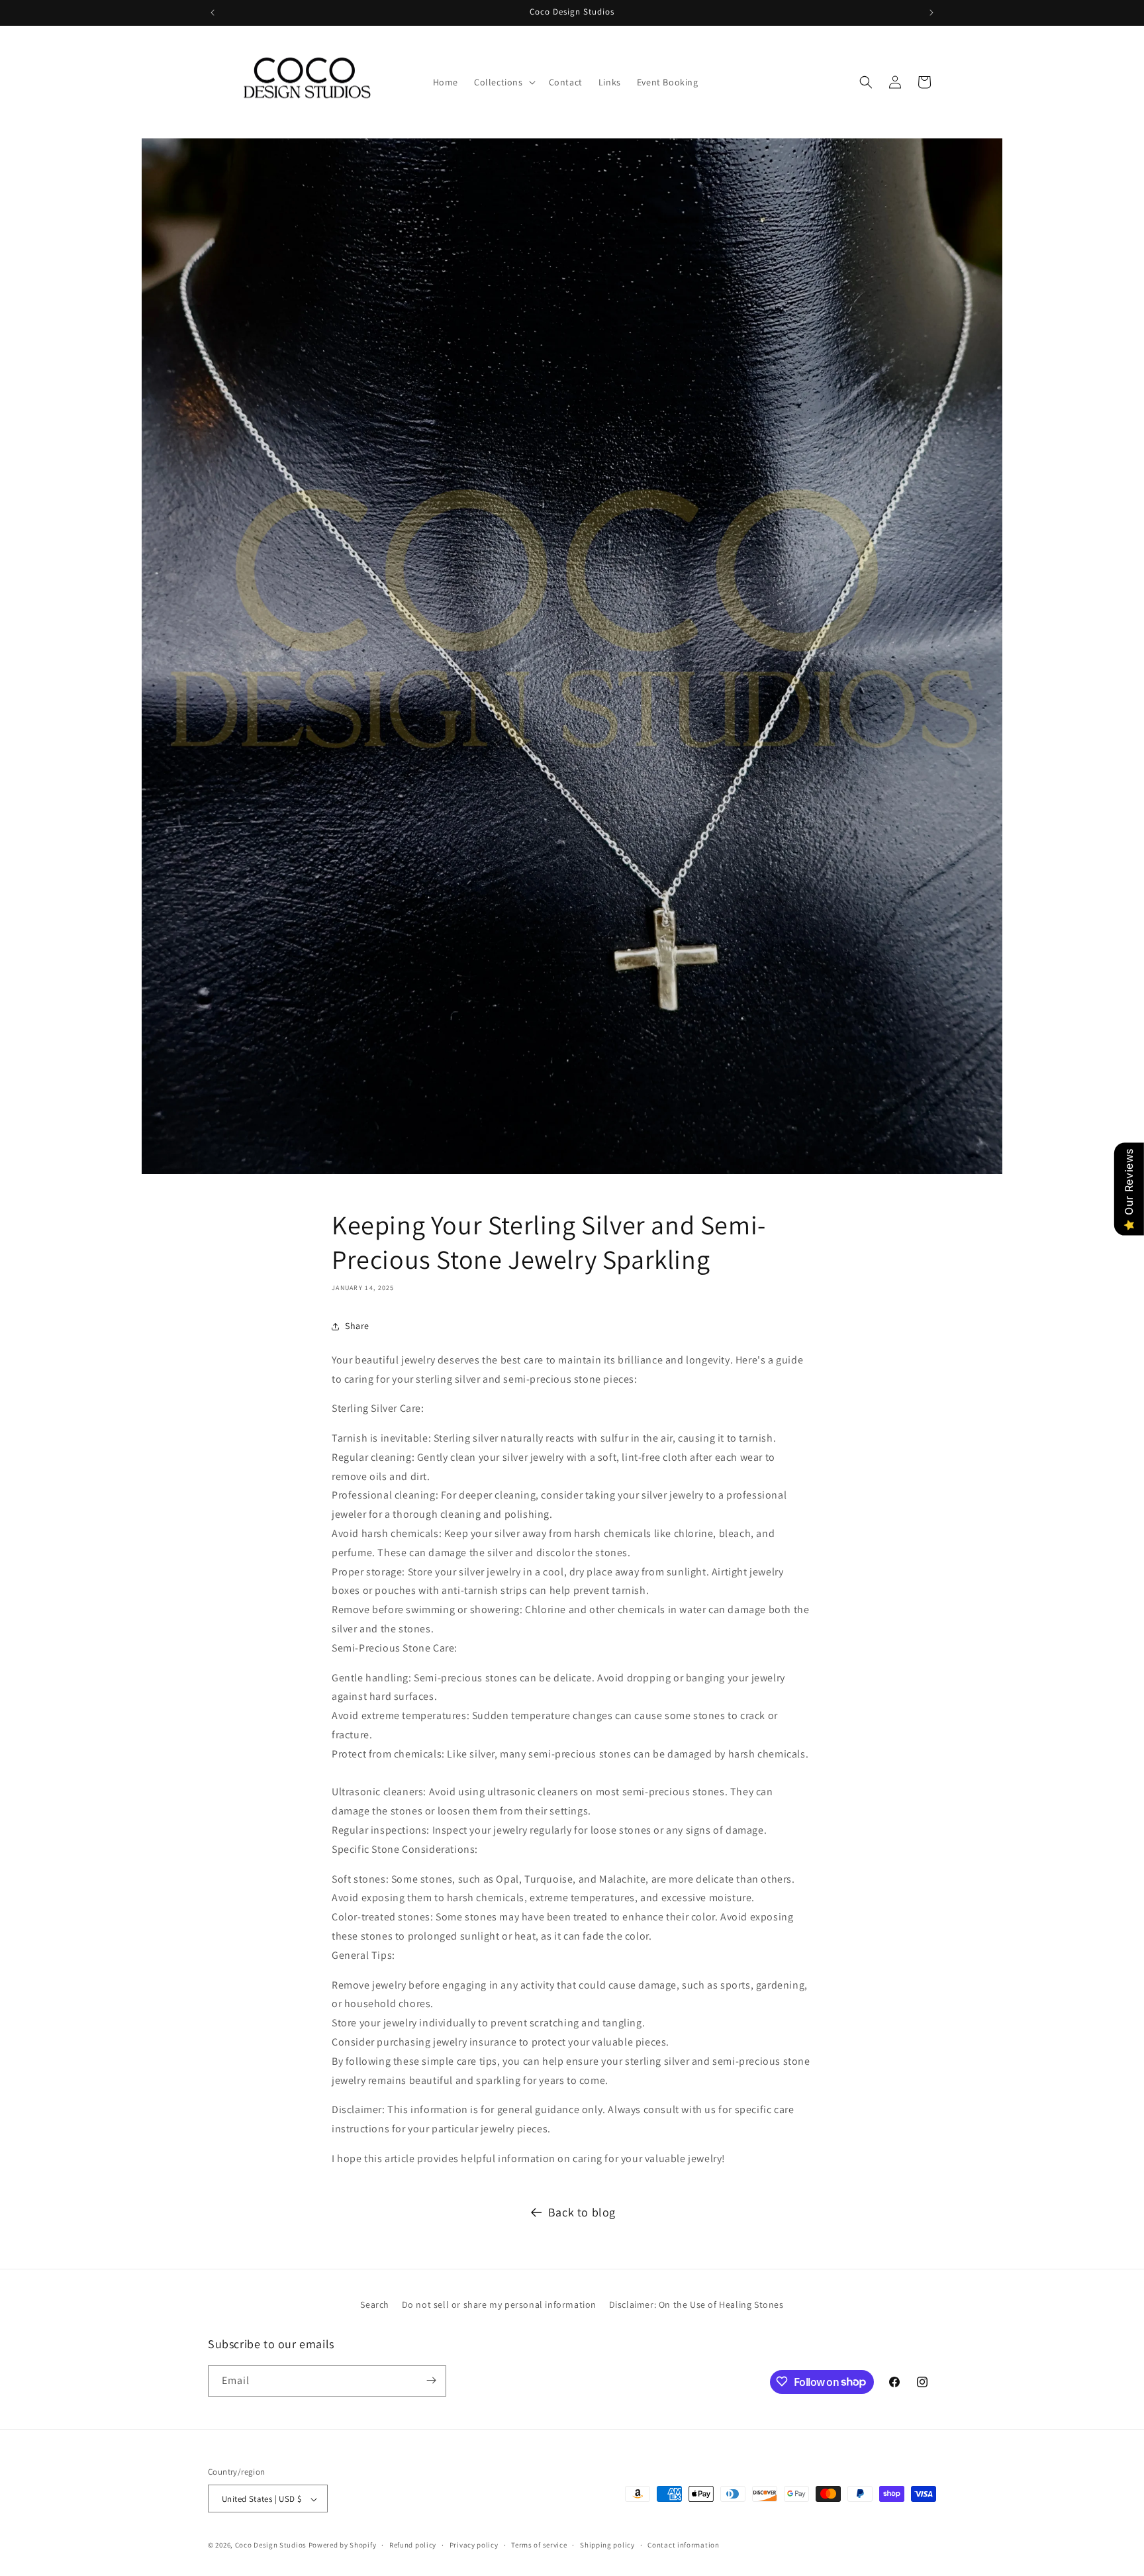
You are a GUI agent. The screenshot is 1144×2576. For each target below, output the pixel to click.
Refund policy (413, 2545)
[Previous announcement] (213, 13)
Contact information (683, 2545)
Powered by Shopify (343, 2546)
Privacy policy (474, 2545)
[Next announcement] (931, 13)
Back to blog (582, 2212)
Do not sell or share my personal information (499, 2304)
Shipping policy (607, 2545)
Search (375, 2304)
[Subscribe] (431, 2380)
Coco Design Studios (272, 2546)
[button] (503, 82)
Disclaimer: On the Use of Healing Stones (696, 2304)
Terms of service (539, 2545)
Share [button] (357, 1326)
